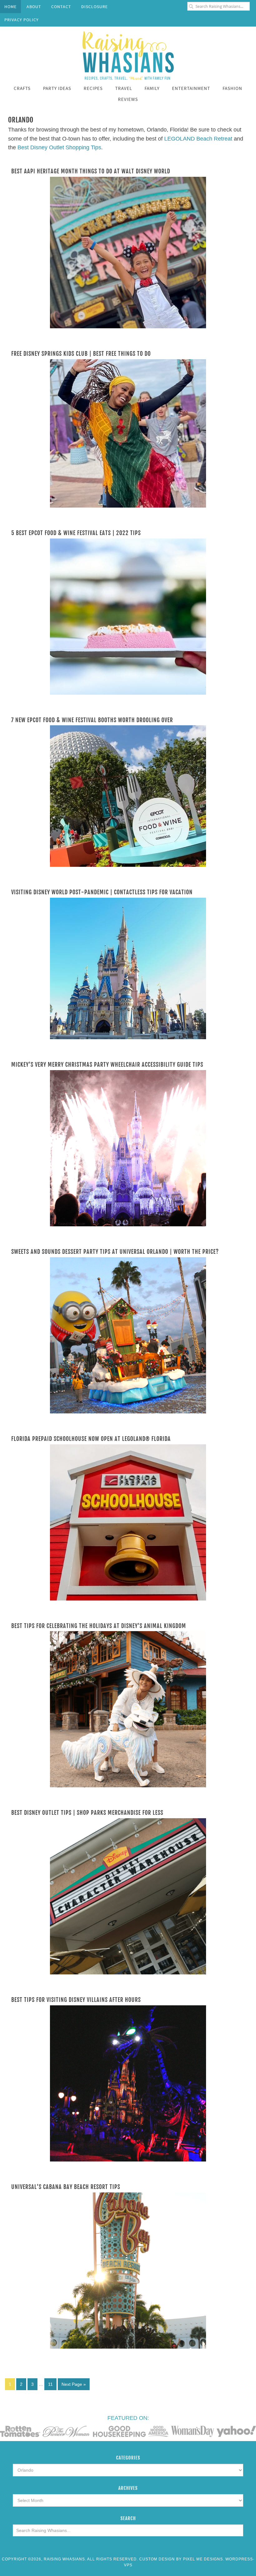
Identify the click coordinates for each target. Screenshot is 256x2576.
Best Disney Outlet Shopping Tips (59, 147)
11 (50, 2384)
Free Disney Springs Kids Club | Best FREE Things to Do (81, 354)
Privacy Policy (22, 20)
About (34, 7)
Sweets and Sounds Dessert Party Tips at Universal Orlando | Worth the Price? (115, 1252)
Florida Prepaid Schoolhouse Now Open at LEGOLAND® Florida (91, 1439)
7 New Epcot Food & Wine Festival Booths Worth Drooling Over (92, 720)
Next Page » (74, 2384)
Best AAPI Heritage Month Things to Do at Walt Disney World (91, 171)
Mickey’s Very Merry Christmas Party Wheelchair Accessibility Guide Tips (107, 1065)
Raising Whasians (128, 55)
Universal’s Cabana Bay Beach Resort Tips (66, 2187)
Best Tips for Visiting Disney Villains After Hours (76, 2000)
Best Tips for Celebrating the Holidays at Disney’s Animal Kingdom (99, 1626)
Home (10, 7)
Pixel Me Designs (203, 2559)
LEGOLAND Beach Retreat (198, 139)
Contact (61, 7)
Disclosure (94, 7)
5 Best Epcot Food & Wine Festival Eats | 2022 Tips (76, 533)
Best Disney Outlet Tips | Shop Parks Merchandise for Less (87, 1813)
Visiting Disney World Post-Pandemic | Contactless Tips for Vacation (102, 892)
